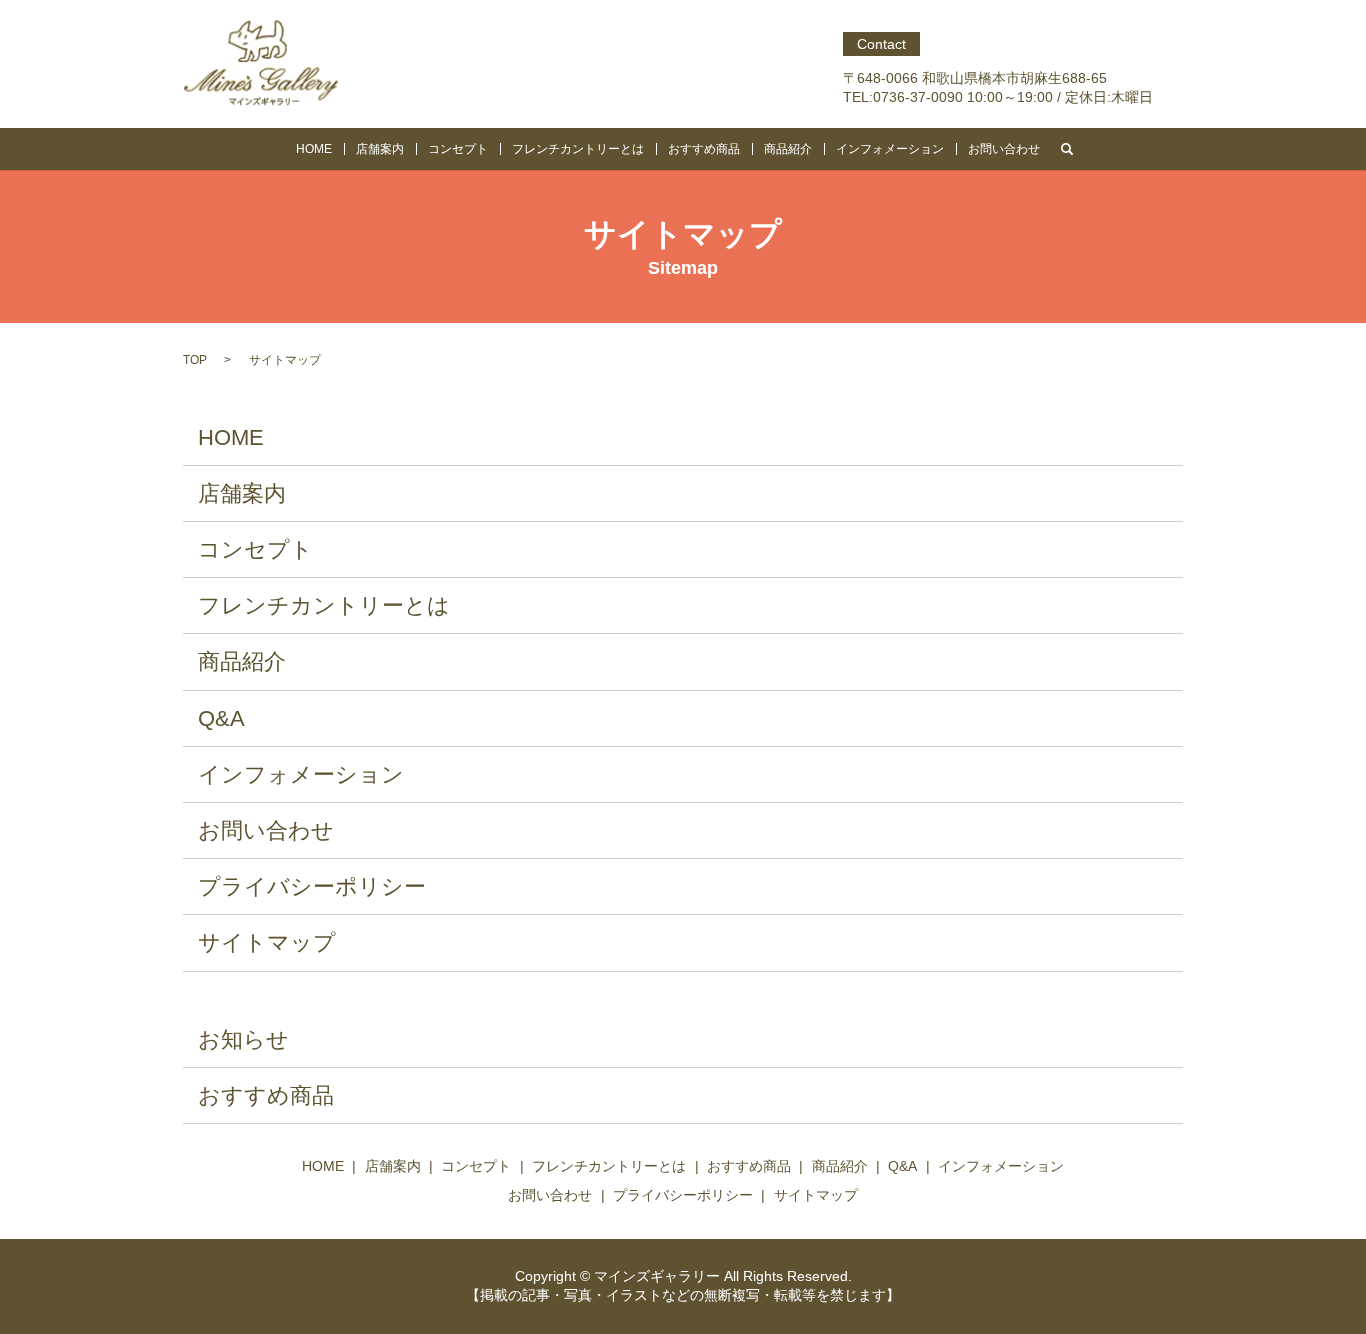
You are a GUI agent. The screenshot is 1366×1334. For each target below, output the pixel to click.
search (1067, 149)
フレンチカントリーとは (578, 149)
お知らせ (243, 1039)
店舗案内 (380, 149)
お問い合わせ (1004, 149)
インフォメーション (890, 149)
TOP (195, 360)
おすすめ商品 (704, 149)
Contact (881, 44)
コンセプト (458, 149)
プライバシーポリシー (312, 886)
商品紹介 (788, 149)
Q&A (221, 718)
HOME (314, 149)
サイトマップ (267, 942)
